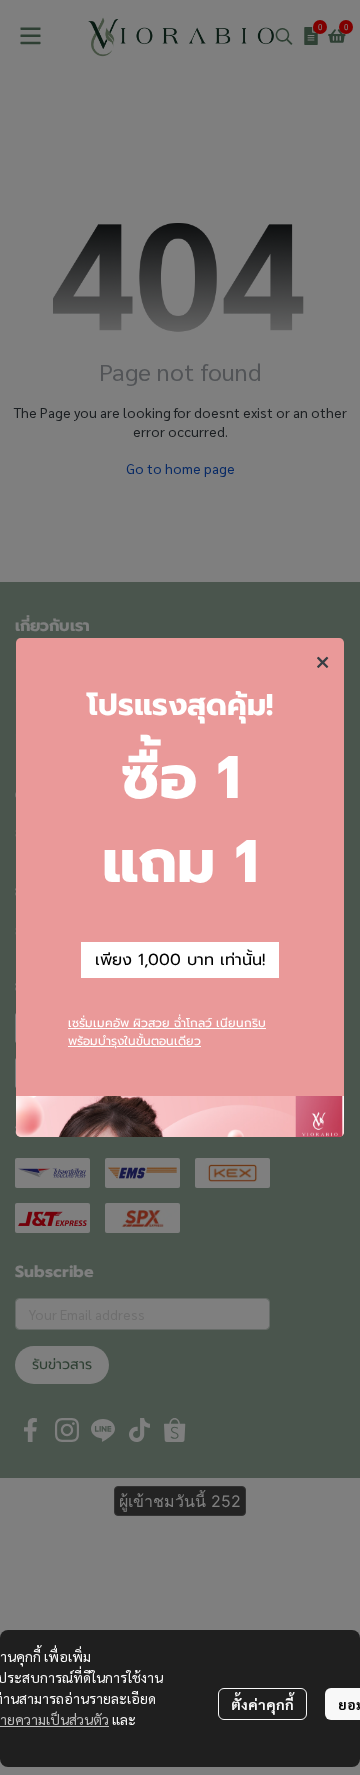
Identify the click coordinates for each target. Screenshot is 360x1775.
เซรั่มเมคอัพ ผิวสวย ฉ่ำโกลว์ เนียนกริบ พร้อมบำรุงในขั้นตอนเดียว (167, 1032)
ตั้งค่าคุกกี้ (262, 1704)
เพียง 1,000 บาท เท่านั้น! (180, 960)
